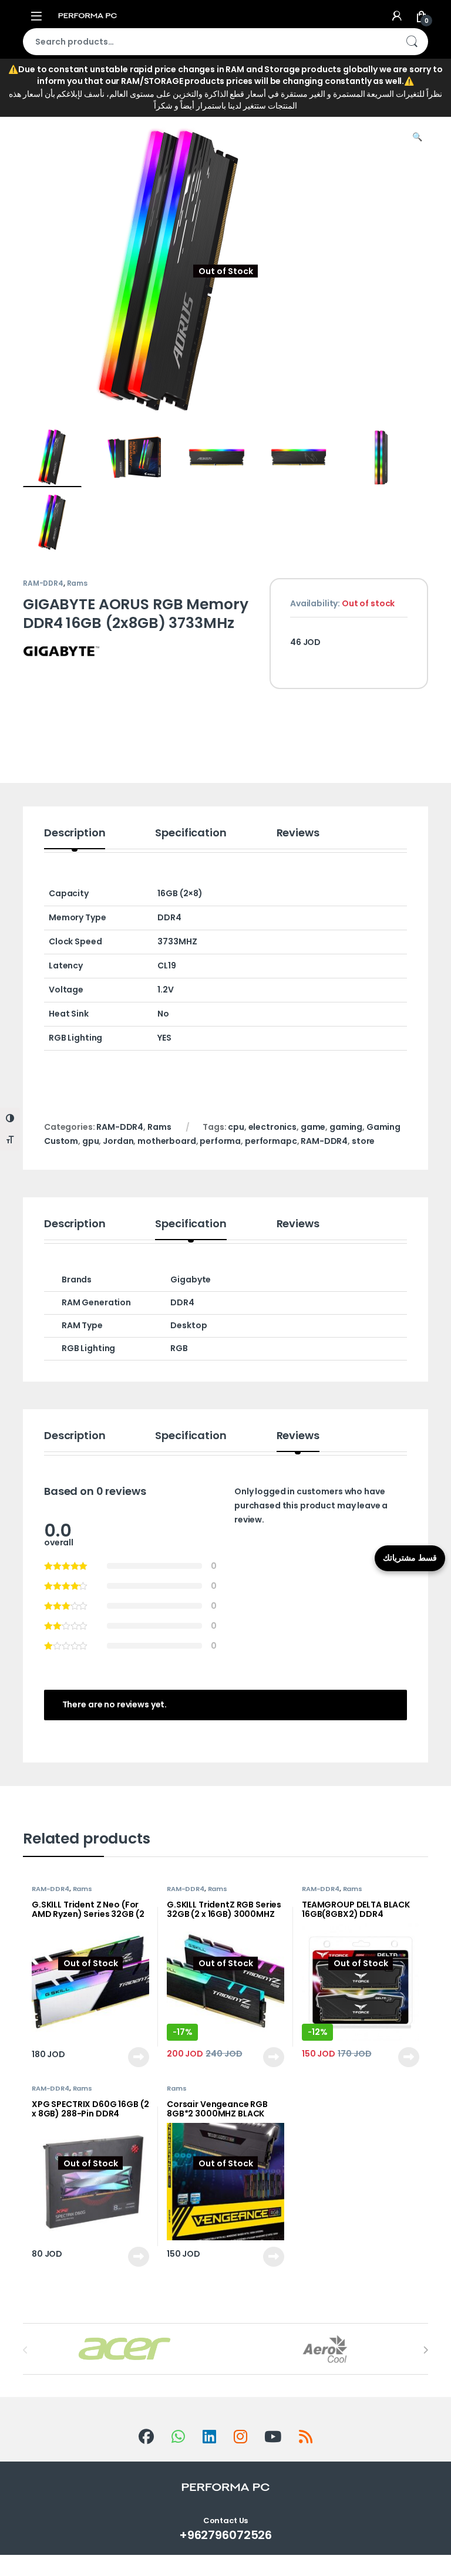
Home (35, 100)
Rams (196, 100)
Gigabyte (191, 1279)
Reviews (298, 834)
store (363, 1141)
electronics (272, 1127)
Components (112, 100)
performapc (271, 1141)
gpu (91, 1141)
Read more (138, 2057)
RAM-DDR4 (43, 583)
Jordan (118, 1141)
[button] (417, 137)
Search (412, 42)
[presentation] (425, 2350)
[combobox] (209, 42)
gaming (346, 1127)
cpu (236, 1127)
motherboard (166, 1141)
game (313, 1127)
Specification (191, 834)
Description (75, 834)
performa (220, 1141)
